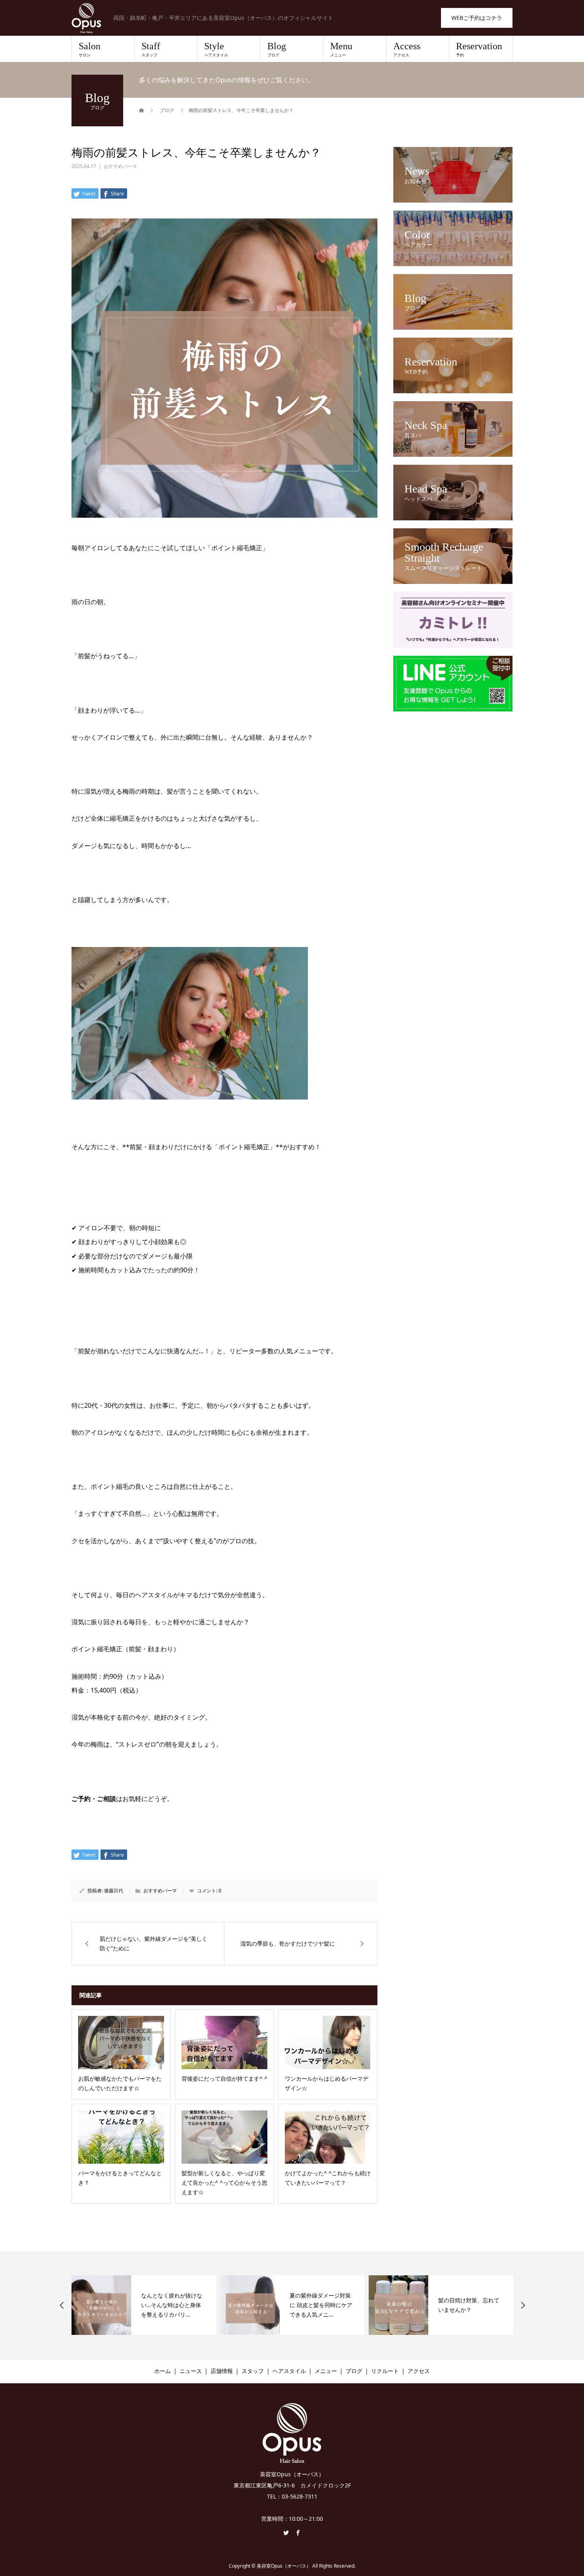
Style (216, 49)
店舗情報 (222, 2371)
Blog (277, 49)
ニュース (191, 2371)
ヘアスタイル (289, 2371)
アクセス (419, 2371)
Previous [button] (62, 2305)
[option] (144, 2305)
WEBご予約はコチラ (477, 18)
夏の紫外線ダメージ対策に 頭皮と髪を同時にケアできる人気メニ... (172, 2305)
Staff (151, 49)
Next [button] (523, 2305)
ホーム (162, 2371)
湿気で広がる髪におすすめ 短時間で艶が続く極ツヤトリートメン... (470, 2305)
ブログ (354, 2371)
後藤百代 (114, 1891)
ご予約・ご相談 (94, 1799)
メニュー (326, 2371)
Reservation (479, 49)
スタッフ (253, 2371)
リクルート (385, 2371)
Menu (341, 49)
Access (407, 49)
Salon (90, 49)
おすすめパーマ (120, 166)
